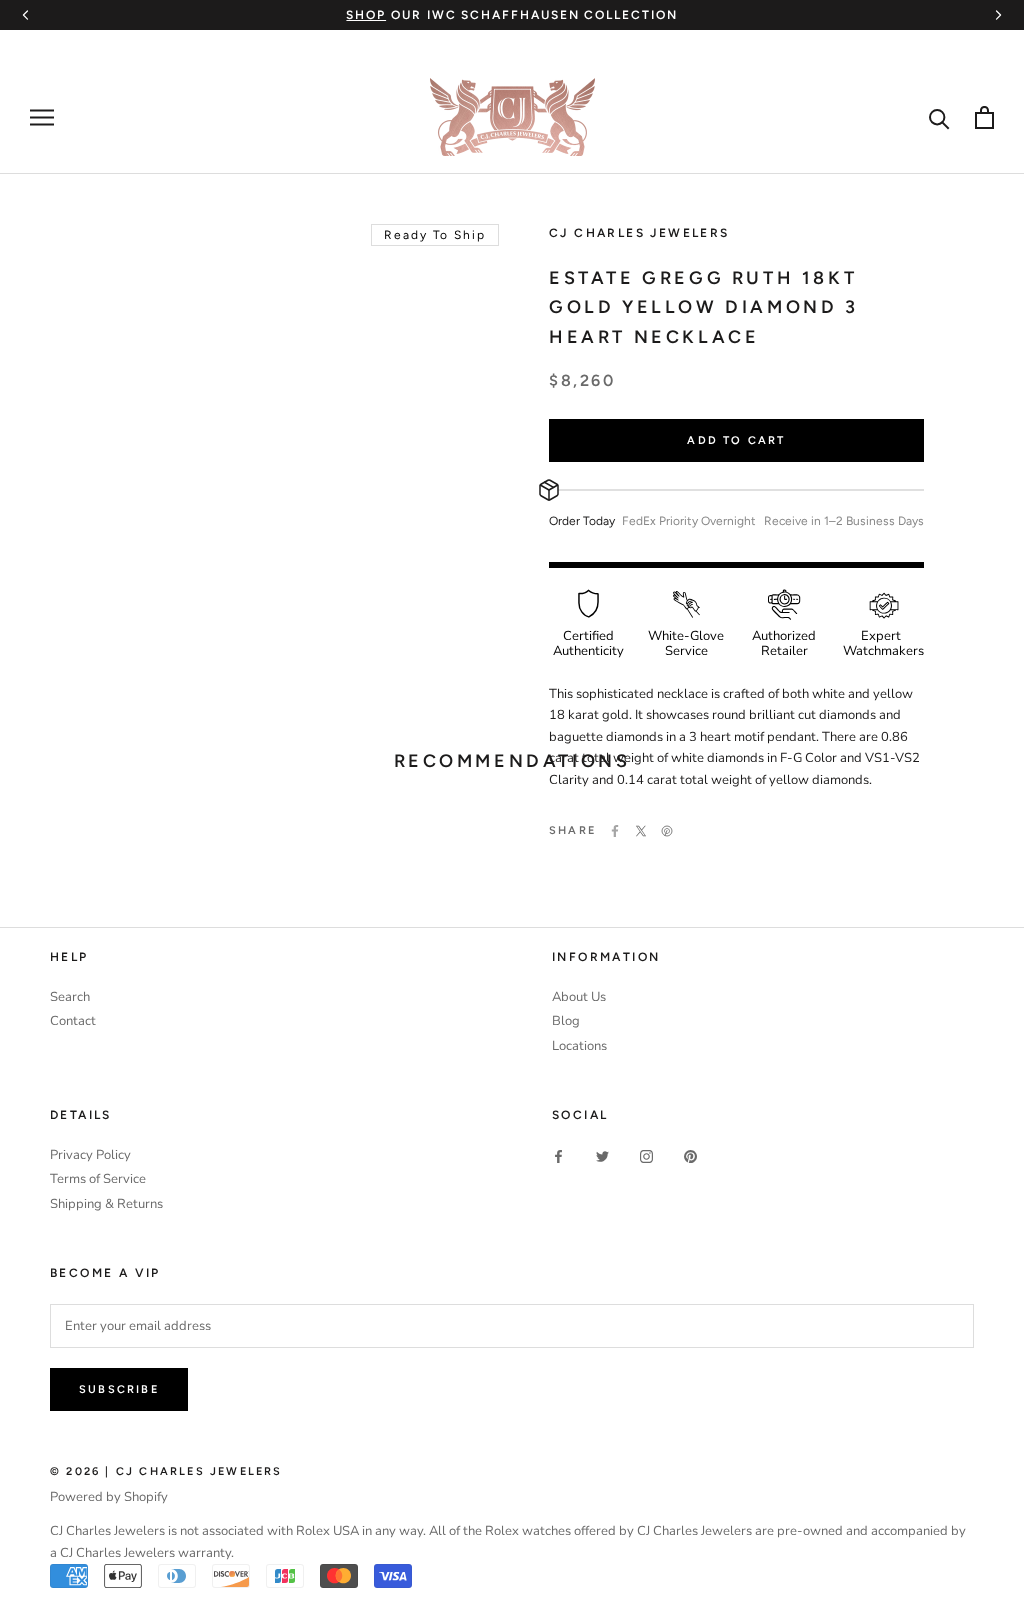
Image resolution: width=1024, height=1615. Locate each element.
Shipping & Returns (106, 1204)
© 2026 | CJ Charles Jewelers (166, 1471)
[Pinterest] (667, 831)
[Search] (939, 117)
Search (70, 997)
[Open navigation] (42, 117)
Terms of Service (98, 1179)
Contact (73, 1021)
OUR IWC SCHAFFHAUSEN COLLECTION (511, 15)
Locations (579, 1046)
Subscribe (119, 1389)
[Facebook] (615, 831)
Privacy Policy (90, 1155)
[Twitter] (641, 831)
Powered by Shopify (109, 1497)
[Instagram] (646, 1156)
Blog (566, 1021)
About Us (579, 997)
